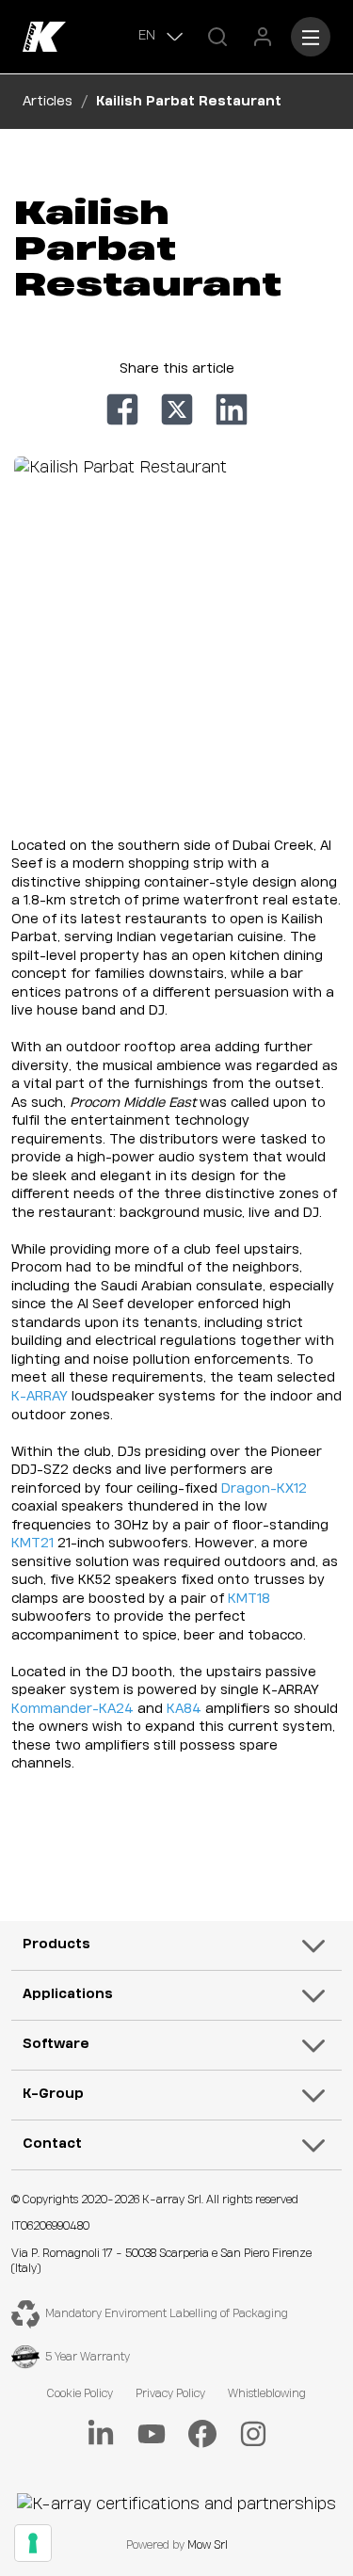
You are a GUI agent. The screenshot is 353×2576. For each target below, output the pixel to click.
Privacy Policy (170, 2394)
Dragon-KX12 (264, 1489)
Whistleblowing (267, 2394)
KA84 (184, 1709)
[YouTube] (152, 2434)
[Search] (217, 37)
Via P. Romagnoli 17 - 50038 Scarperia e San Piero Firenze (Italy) (161, 2262)
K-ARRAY (40, 1397)
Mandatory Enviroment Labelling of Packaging (167, 2314)
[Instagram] (253, 2434)
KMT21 (32, 1544)
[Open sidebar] (311, 37)
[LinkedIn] (101, 2434)
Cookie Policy (80, 2394)
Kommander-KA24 (72, 1709)
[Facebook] (202, 2434)
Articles (48, 102)
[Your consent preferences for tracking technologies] (33, 2543)
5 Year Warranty (88, 2357)
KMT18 (249, 1599)
